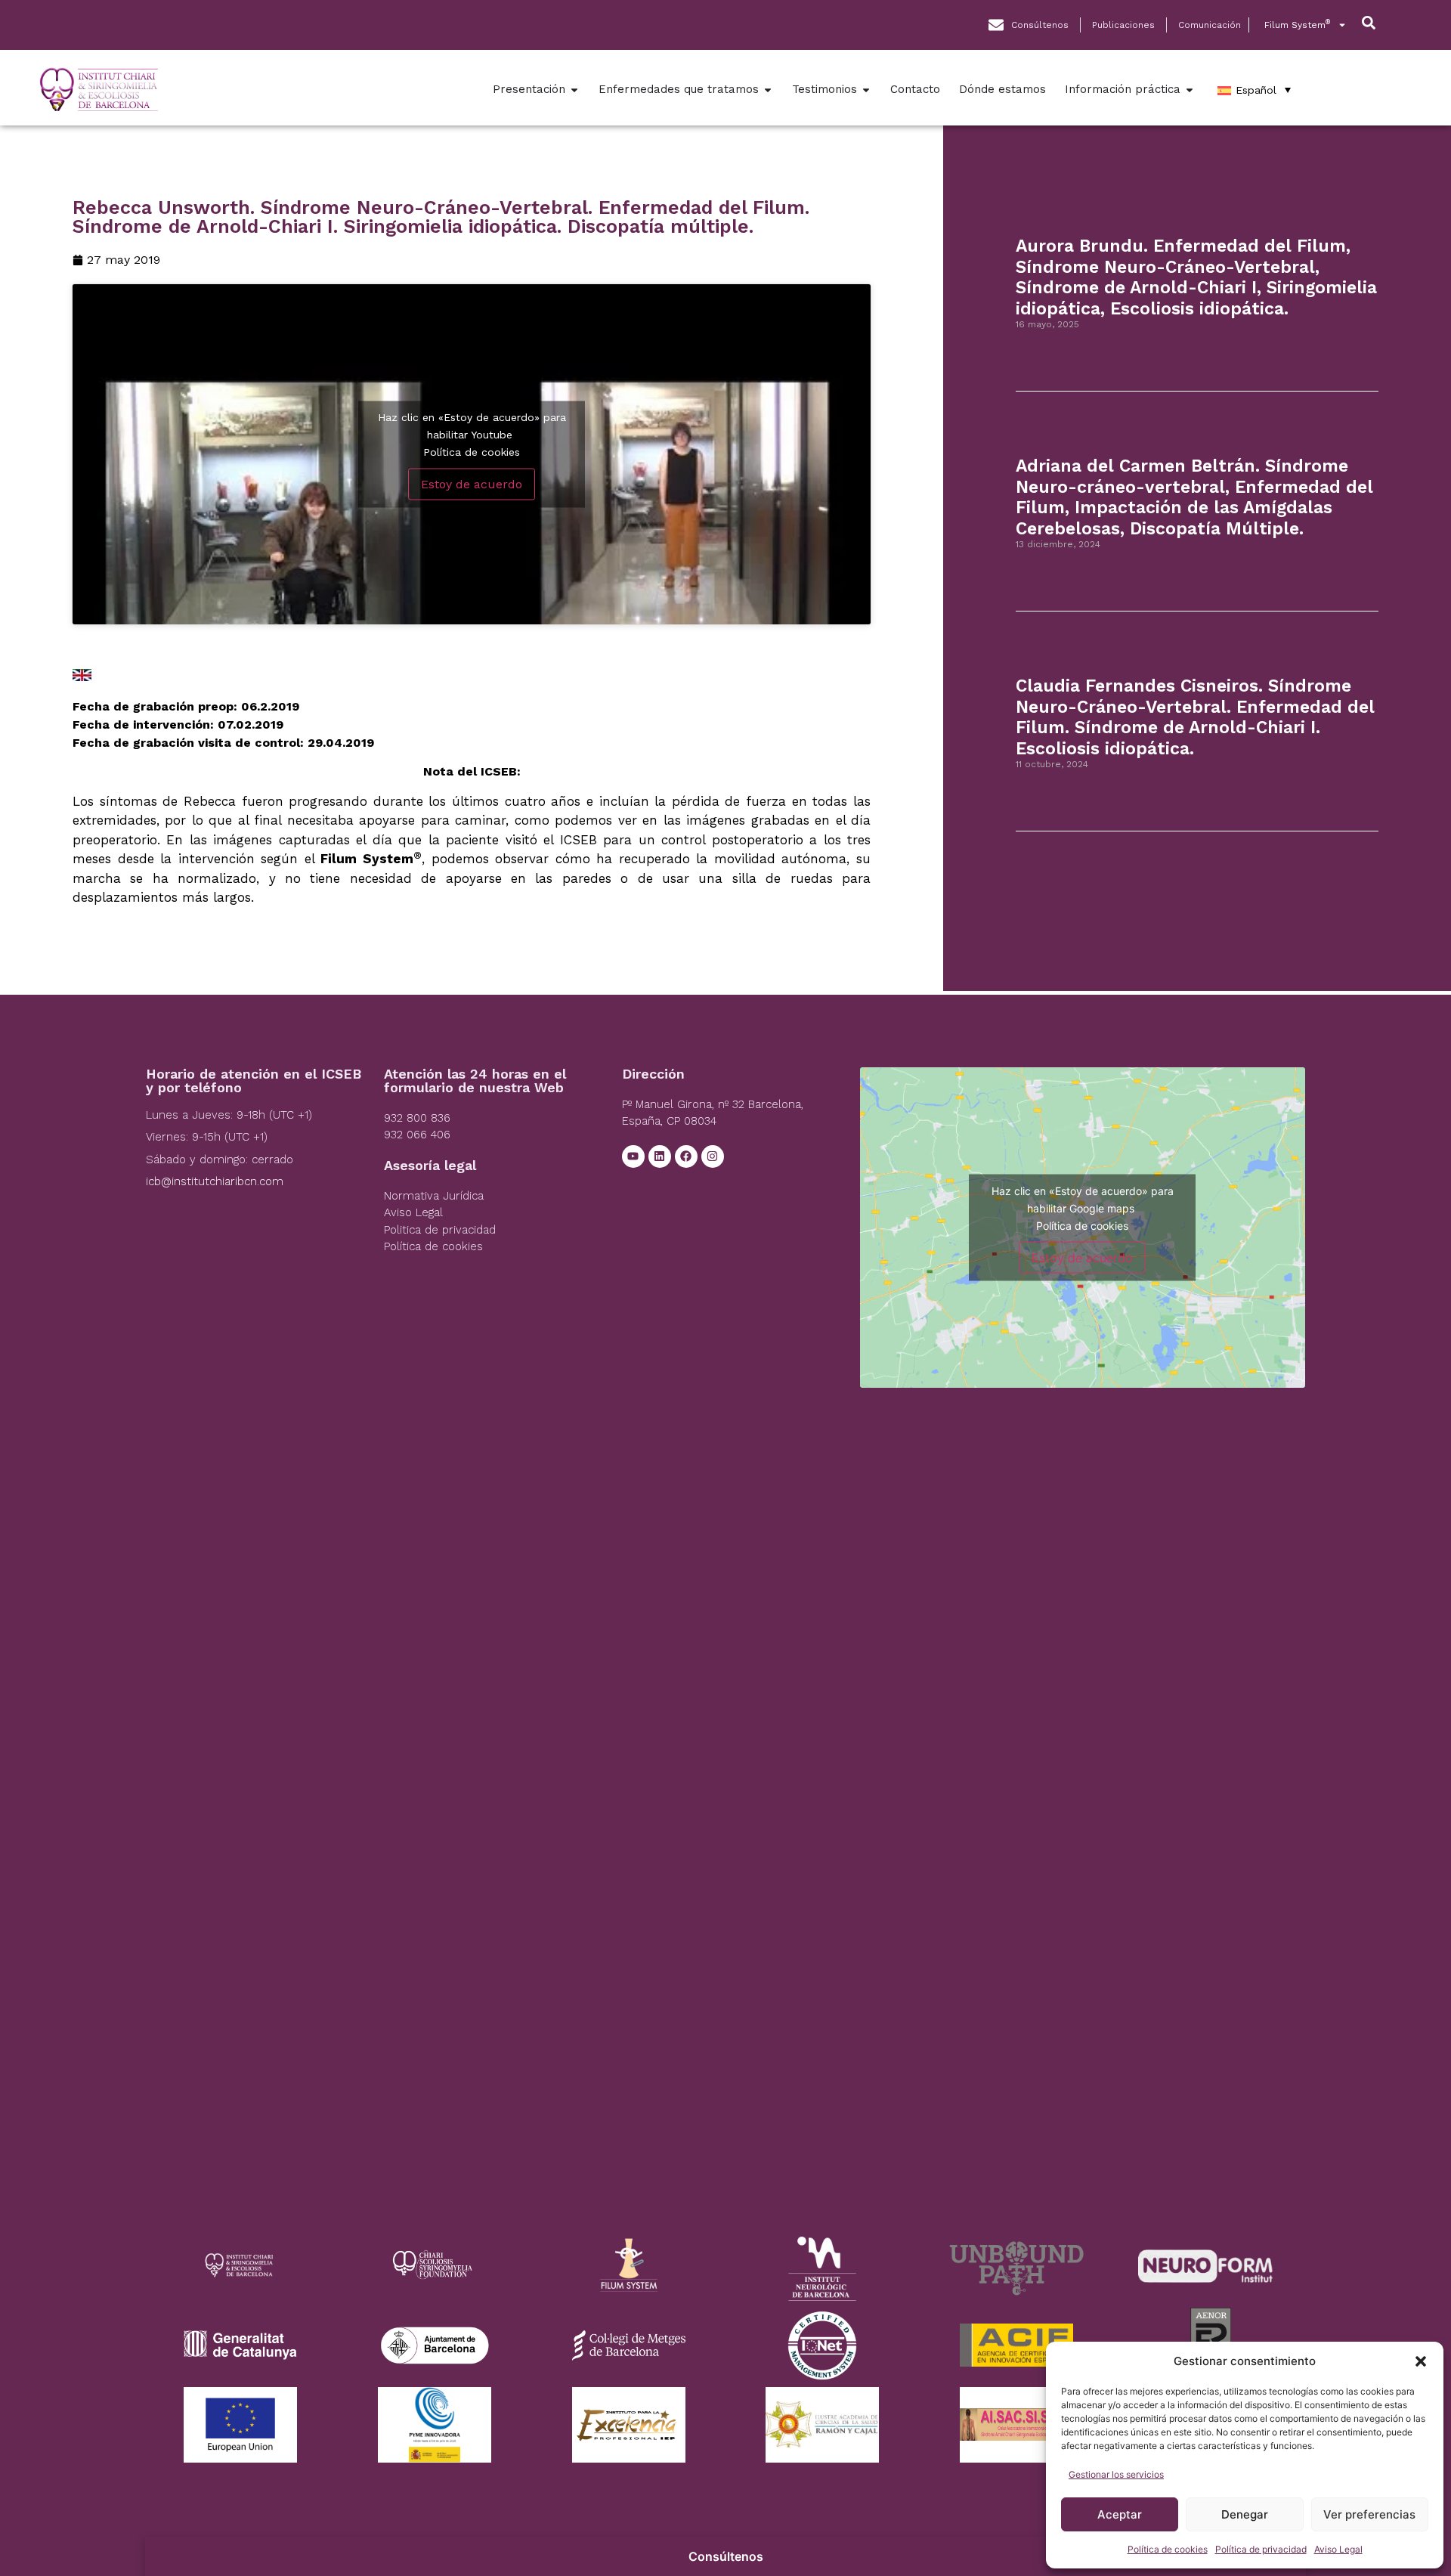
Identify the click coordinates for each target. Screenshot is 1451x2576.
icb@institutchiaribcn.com (215, 1181)
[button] (1421, 2361)
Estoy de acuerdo (472, 484)
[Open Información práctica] (1190, 90)
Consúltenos (726, 2556)
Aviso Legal (1338, 2549)
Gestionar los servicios (1116, 2474)
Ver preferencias (1369, 2514)
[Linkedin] (660, 1156)
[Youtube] (633, 1156)
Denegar (1245, 2514)
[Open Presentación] (574, 90)
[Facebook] (686, 1156)
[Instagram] (713, 1156)
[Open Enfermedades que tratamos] (768, 90)
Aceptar (1120, 2514)
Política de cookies (1168, 2549)
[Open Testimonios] (866, 90)
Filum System (1297, 25)
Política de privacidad (1261, 2549)
